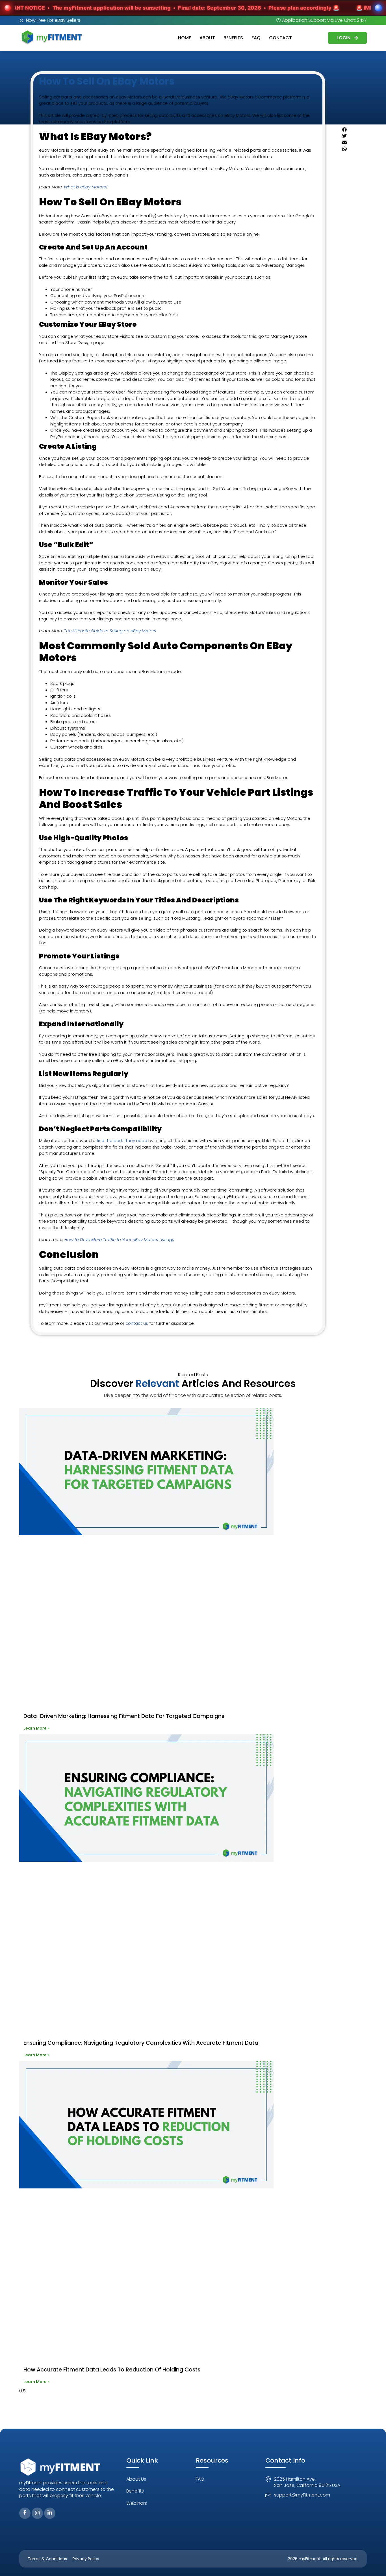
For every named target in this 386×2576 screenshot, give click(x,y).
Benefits (233, 38)
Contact (280, 38)
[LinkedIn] (50, 2513)
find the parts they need (122, 1140)
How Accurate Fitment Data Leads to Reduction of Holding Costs (112, 2370)
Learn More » (36, 1728)
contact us (137, 1323)
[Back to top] (373, 2563)
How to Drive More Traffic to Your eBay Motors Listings (119, 1239)
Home (185, 38)
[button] (350, 130)
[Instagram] (37, 2513)
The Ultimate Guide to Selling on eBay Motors (110, 631)
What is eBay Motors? (86, 187)
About (207, 38)
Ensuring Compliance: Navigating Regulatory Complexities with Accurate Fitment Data (141, 2043)
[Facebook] (25, 2513)
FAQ (256, 38)
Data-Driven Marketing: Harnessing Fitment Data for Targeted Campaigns (124, 1716)
